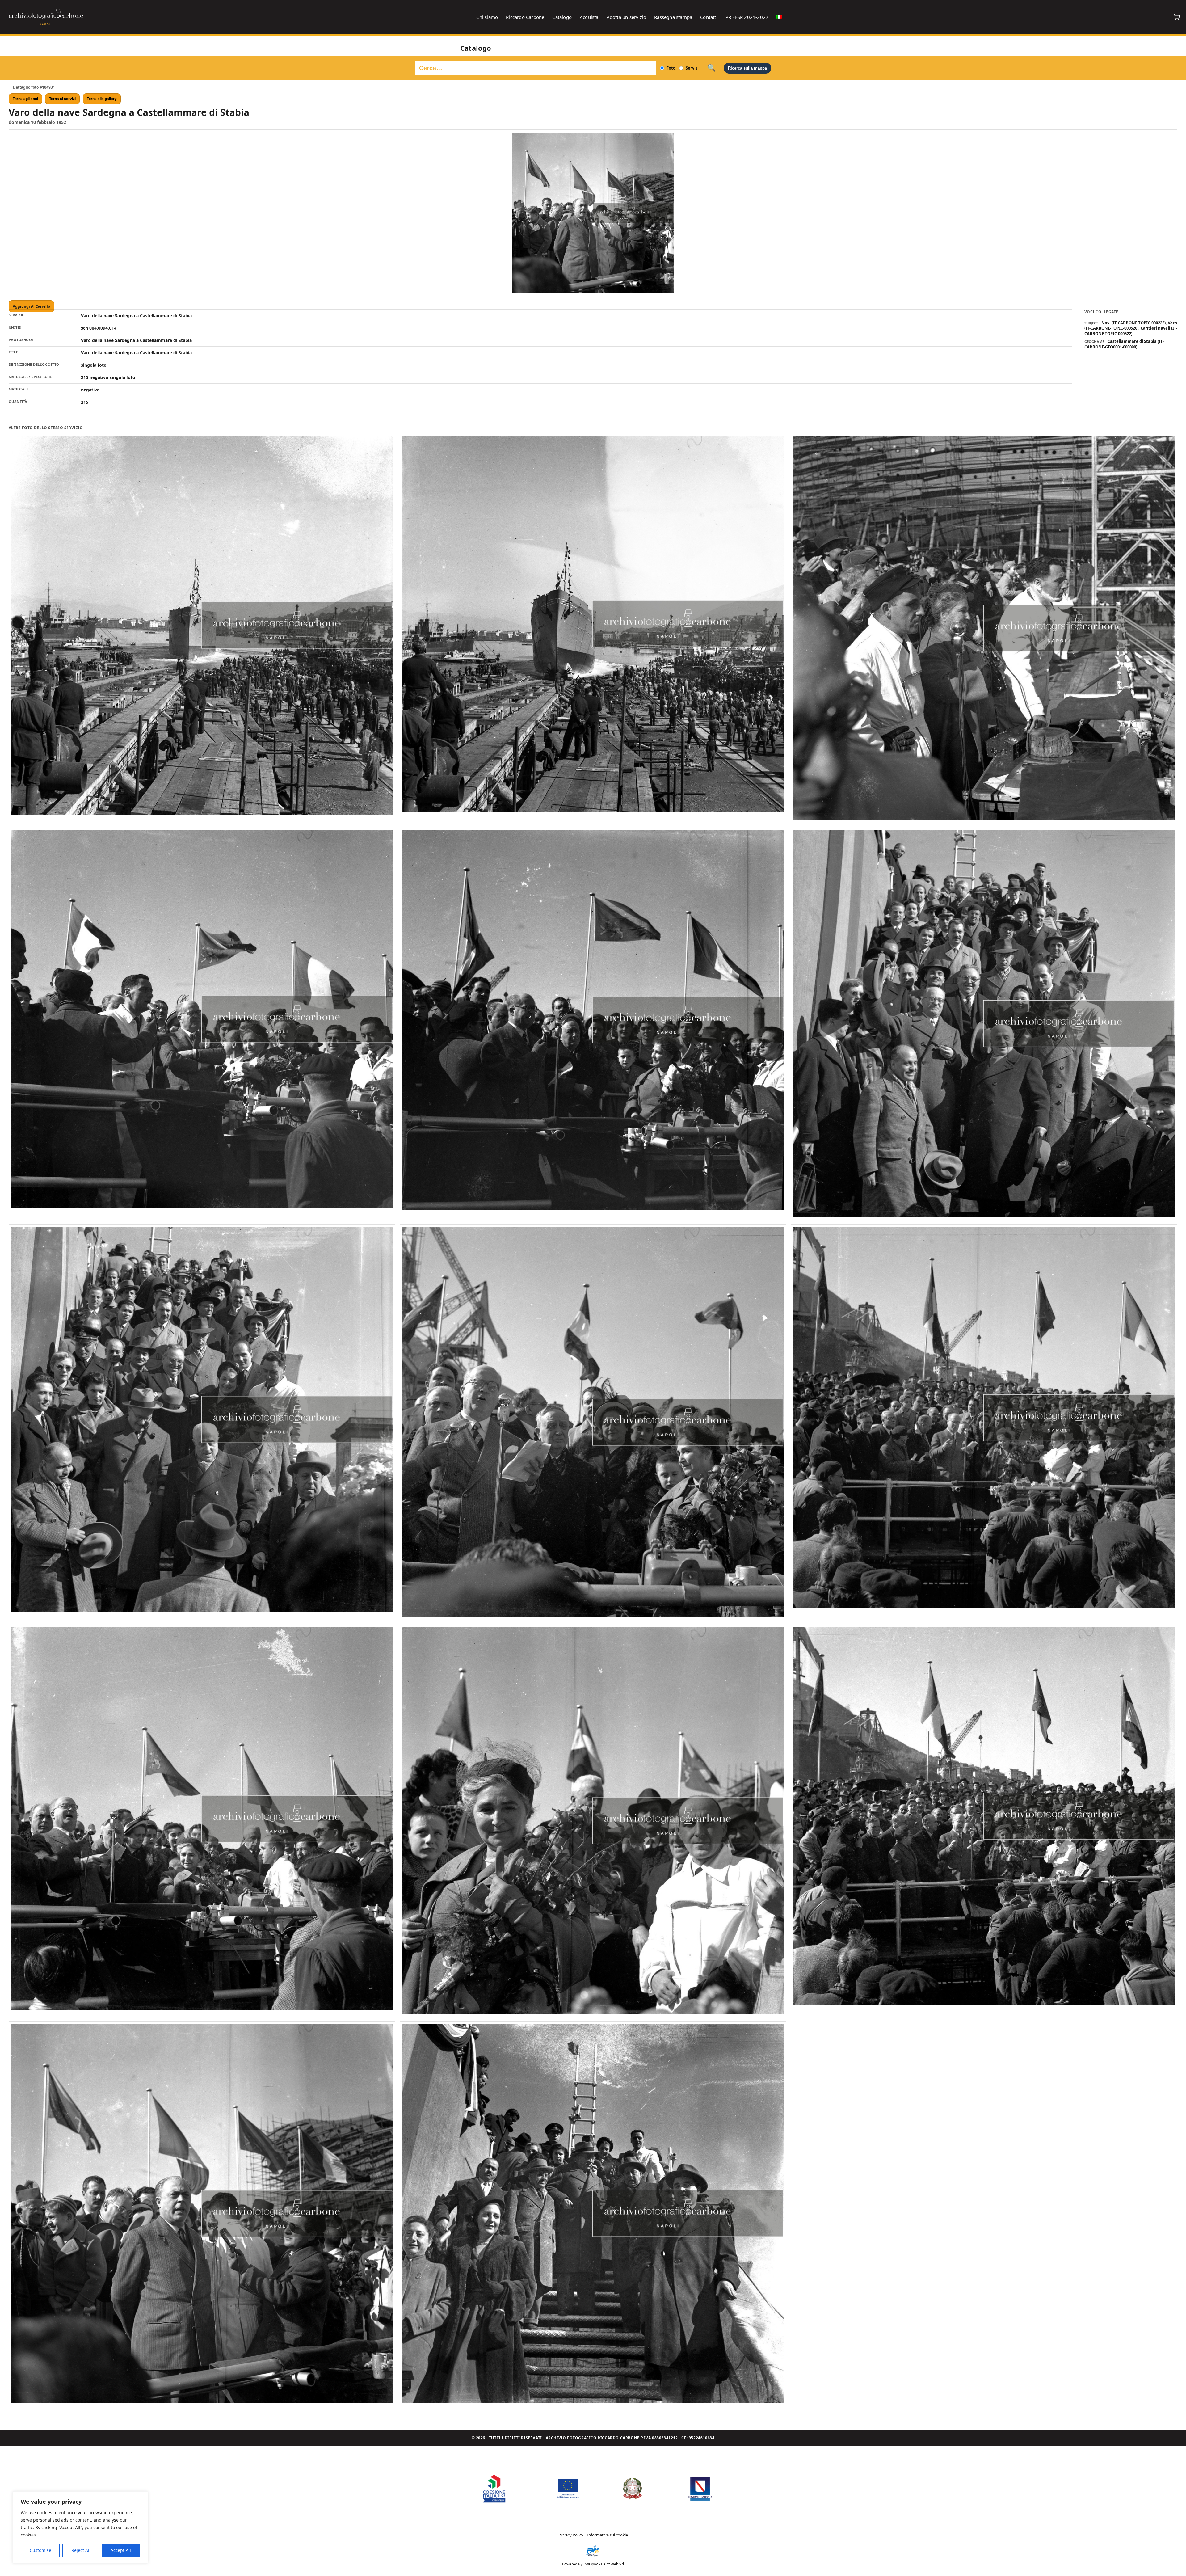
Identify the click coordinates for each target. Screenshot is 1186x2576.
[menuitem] (779, 17)
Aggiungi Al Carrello (31, 306)
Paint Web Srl (612, 2564)
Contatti (709, 17)
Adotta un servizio (627, 17)
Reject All (81, 2550)
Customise (40, 2550)
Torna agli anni (25, 99)
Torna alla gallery (102, 99)
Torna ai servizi (62, 99)
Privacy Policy (571, 2535)
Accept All (121, 2550)
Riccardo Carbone (525, 17)
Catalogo (562, 17)
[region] (80, 2528)
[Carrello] (1176, 17)
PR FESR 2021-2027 (747, 17)
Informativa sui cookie (608, 2535)
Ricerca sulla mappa (747, 68)
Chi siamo (487, 17)
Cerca (711, 68)
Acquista (589, 17)
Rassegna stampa (673, 17)
